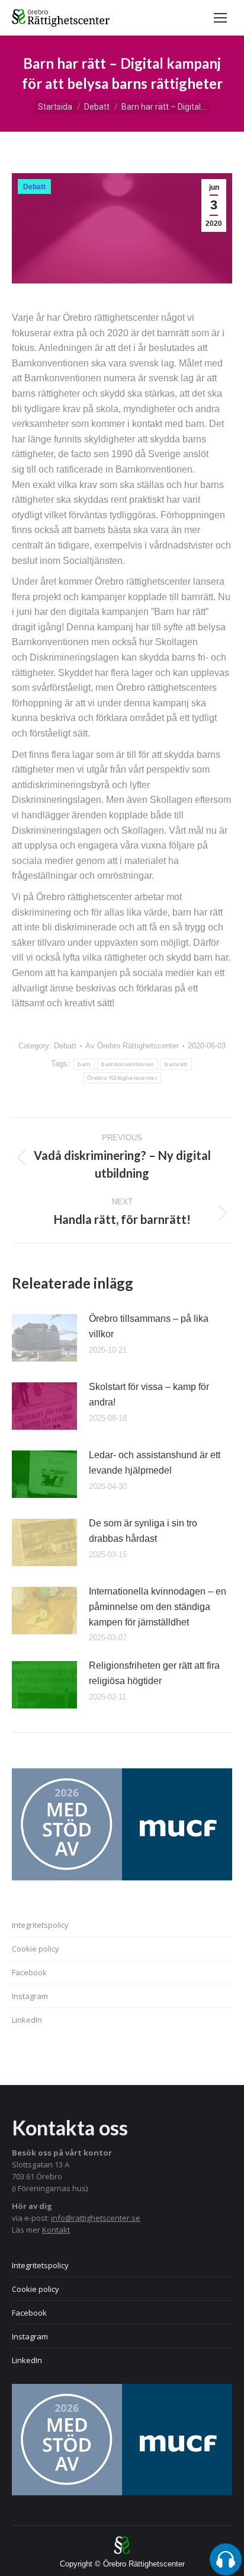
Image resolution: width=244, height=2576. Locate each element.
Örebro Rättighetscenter (122, 1078)
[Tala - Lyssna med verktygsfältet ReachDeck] (226, 2559)
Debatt (34, 187)
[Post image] (44, 1338)
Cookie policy (36, 1949)
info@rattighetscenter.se (96, 2218)
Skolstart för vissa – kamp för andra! (149, 1394)
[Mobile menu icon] (220, 18)
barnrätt (176, 1064)
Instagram (30, 1996)
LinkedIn (27, 2020)
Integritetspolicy (40, 1925)
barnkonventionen (128, 1064)
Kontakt (56, 2230)
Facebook (29, 1972)
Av (132, 1046)
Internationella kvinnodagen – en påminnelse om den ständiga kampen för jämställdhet (158, 1606)
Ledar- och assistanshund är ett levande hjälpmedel (155, 1463)
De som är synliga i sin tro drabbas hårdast (143, 1531)
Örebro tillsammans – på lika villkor (149, 1326)
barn (84, 1064)
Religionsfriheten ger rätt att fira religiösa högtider (154, 1673)
